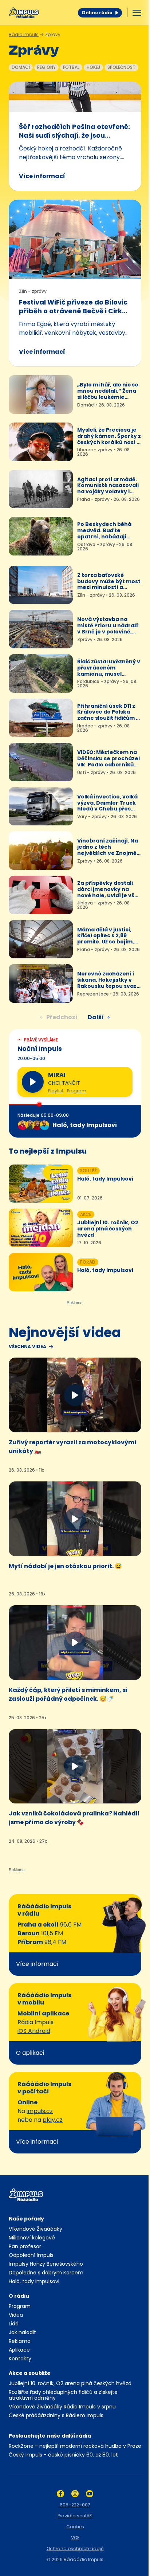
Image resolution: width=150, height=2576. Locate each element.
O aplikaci (30, 2053)
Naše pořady (26, 2219)
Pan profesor (25, 2246)
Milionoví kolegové (32, 2238)
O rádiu (19, 2296)
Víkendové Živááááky (35, 2229)
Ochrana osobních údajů (75, 2548)
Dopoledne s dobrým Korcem (46, 2273)
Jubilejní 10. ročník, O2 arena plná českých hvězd (70, 2383)
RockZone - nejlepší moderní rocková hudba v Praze (75, 2446)
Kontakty (20, 2359)
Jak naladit (22, 2332)
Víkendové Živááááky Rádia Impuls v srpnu (62, 2407)
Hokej (93, 67)
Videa (16, 2315)
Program (77, 1091)
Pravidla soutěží (75, 2516)
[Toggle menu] (137, 13)
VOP (75, 2538)
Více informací (42, 176)
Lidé (14, 2324)
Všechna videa (27, 1347)
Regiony (46, 67)
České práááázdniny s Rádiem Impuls (56, 2415)
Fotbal (71, 67)
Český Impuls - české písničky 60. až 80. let (63, 2455)
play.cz (53, 2120)
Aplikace (19, 2350)
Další (96, 1017)
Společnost (121, 67)
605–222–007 (75, 2505)
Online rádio (97, 13)
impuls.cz (40, 2111)
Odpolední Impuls (31, 2255)
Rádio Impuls (24, 34)
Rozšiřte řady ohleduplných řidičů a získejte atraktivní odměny (63, 2395)
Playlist (56, 1091)
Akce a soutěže (30, 2373)
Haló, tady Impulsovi (34, 2281)
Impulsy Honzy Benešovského (46, 2264)
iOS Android (34, 2031)
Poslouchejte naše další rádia (50, 2436)
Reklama (20, 2341)
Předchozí (62, 1017)
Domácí (21, 67)
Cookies (75, 2527)
